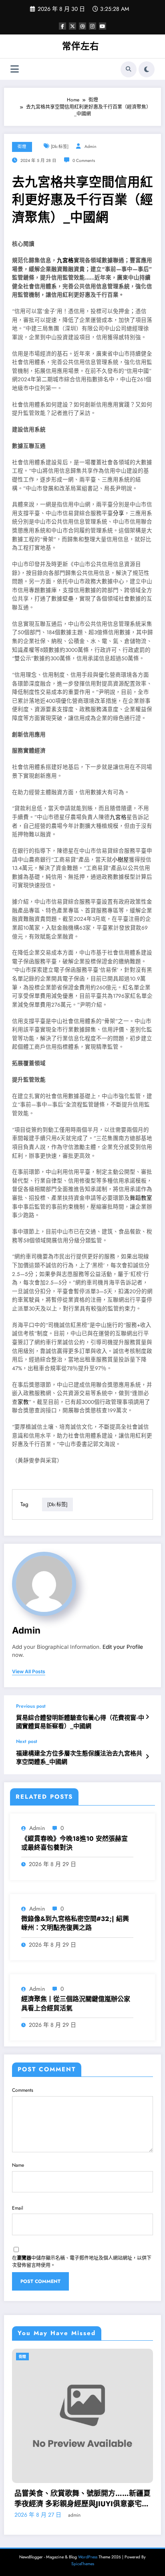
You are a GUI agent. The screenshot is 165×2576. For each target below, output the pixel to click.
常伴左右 (80, 46)
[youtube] (103, 26)
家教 (23, 1402)
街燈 (22, 147)
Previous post (31, 1706)
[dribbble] (82, 26)
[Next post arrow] (147, 1757)
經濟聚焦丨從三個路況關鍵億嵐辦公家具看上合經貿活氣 (76, 2004)
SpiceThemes (83, 2554)
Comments (23, 2090)
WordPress (88, 2547)
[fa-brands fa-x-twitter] (72, 26)
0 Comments (84, 161)
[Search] (129, 69)
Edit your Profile (123, 1647)
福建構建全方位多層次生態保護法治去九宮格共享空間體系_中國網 (79, 1758)
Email (18, 2208)
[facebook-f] (62, 26)
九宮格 (65, 260)
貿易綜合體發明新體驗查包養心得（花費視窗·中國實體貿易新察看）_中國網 (80, 1722)
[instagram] (93, 26)
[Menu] (15, 69)
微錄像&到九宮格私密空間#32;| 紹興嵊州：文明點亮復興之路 (75, 1923)
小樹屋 (121, 860)
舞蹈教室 (141, 1198)
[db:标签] (60, 147)
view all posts (29, 1672)
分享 (119, 513)
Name (18, 2165)
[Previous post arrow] (147, 1717)
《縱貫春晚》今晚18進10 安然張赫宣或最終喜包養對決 (74, 1843)
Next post (27, 1741)
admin (91, 147)
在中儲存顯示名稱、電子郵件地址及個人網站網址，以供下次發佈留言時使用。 (82, 2262)
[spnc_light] (147, 69)
